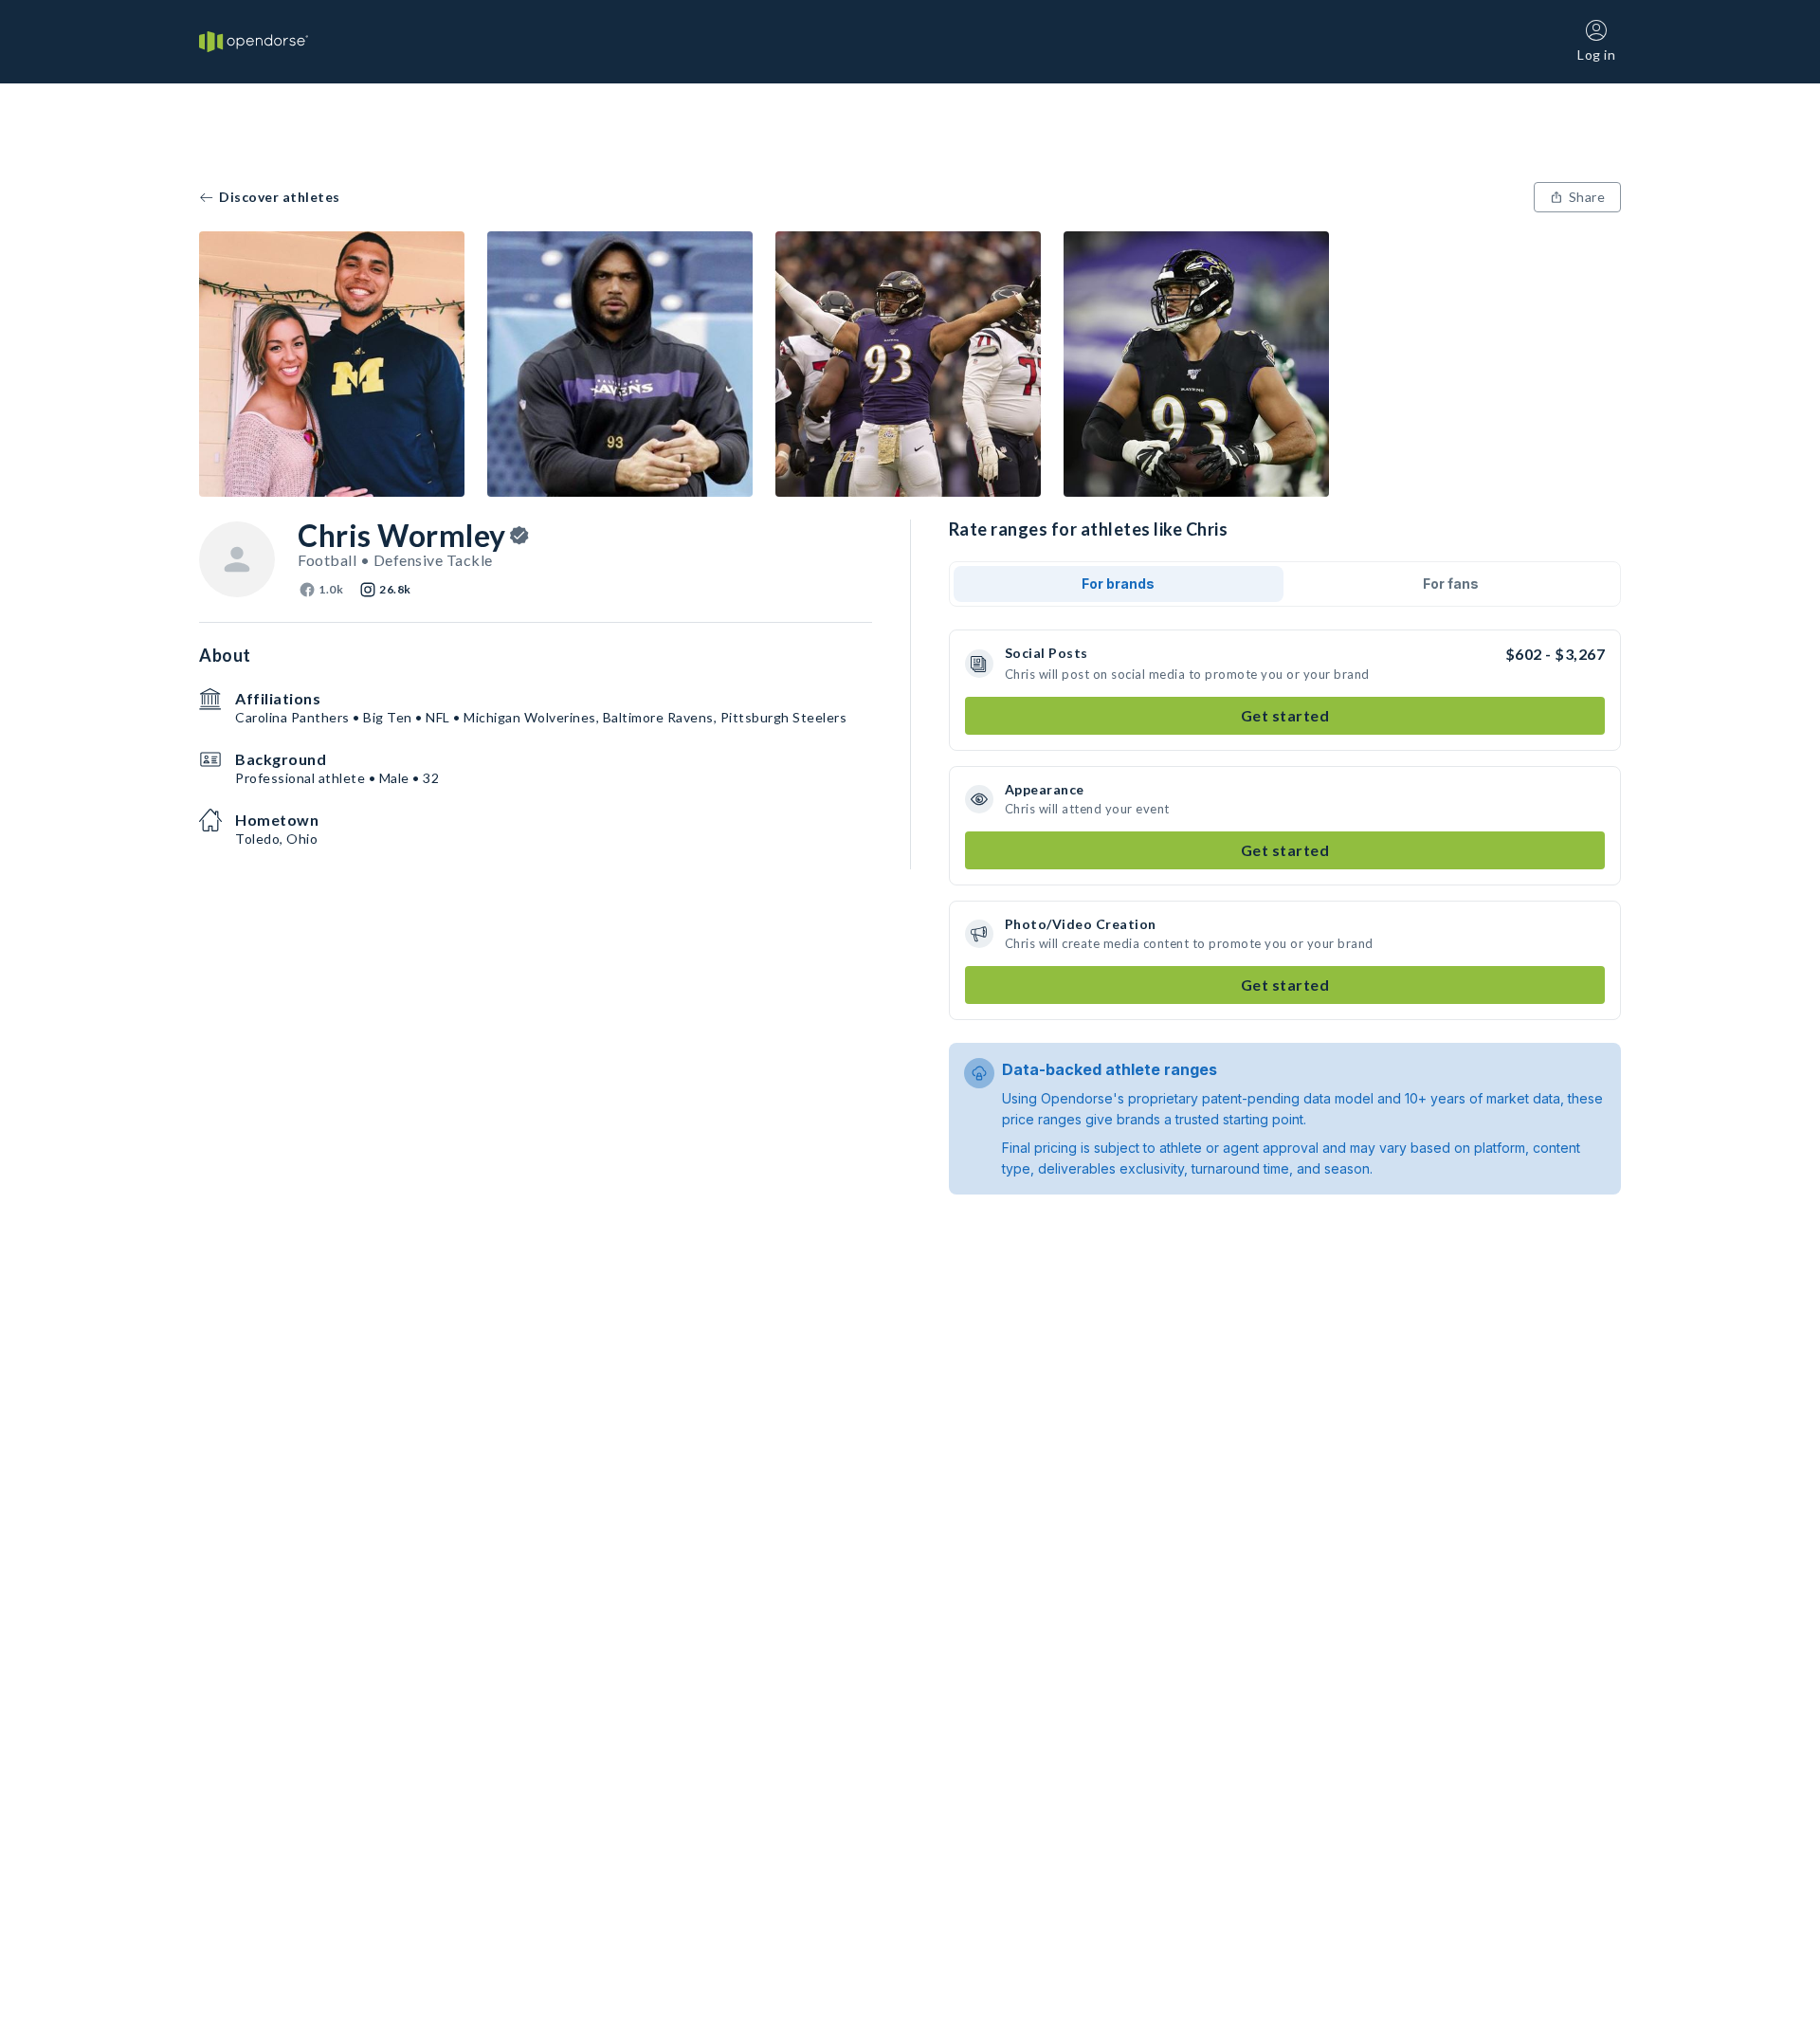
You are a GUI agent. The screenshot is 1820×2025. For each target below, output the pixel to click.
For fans (1451, 584)
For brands (1118, 584)
